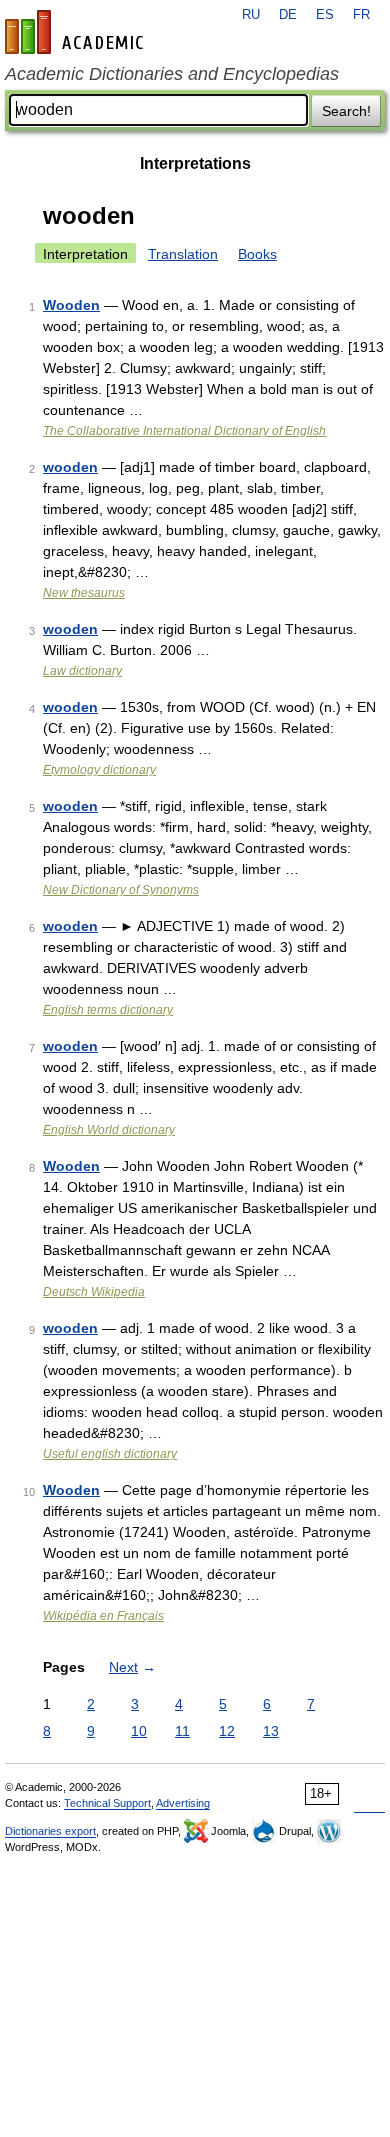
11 (182, 1731)
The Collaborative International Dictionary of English (184, 431)
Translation (183, 254)
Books (257, 254)
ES (325, 15)
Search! (346, 111)
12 (227, 1731)
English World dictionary (109, 1130)
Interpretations (195, 163)
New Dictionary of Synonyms (121, 890)
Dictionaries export (50, 1831)
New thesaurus (84, 593)
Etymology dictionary (99, 770)
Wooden (71, 305)
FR (361, 15)
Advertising (183, 1803)
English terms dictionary (108, 1010)
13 (271, 1731)
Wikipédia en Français (103, 1616)
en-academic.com (77, 32)
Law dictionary (82, 671)
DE (288, 15)
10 (139, 1731)
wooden (70, 467)
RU (251, 15)
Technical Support (107, 1803)
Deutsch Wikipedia (94, 1292)
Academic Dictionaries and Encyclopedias (172, 74)
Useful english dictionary (110, 1454)
